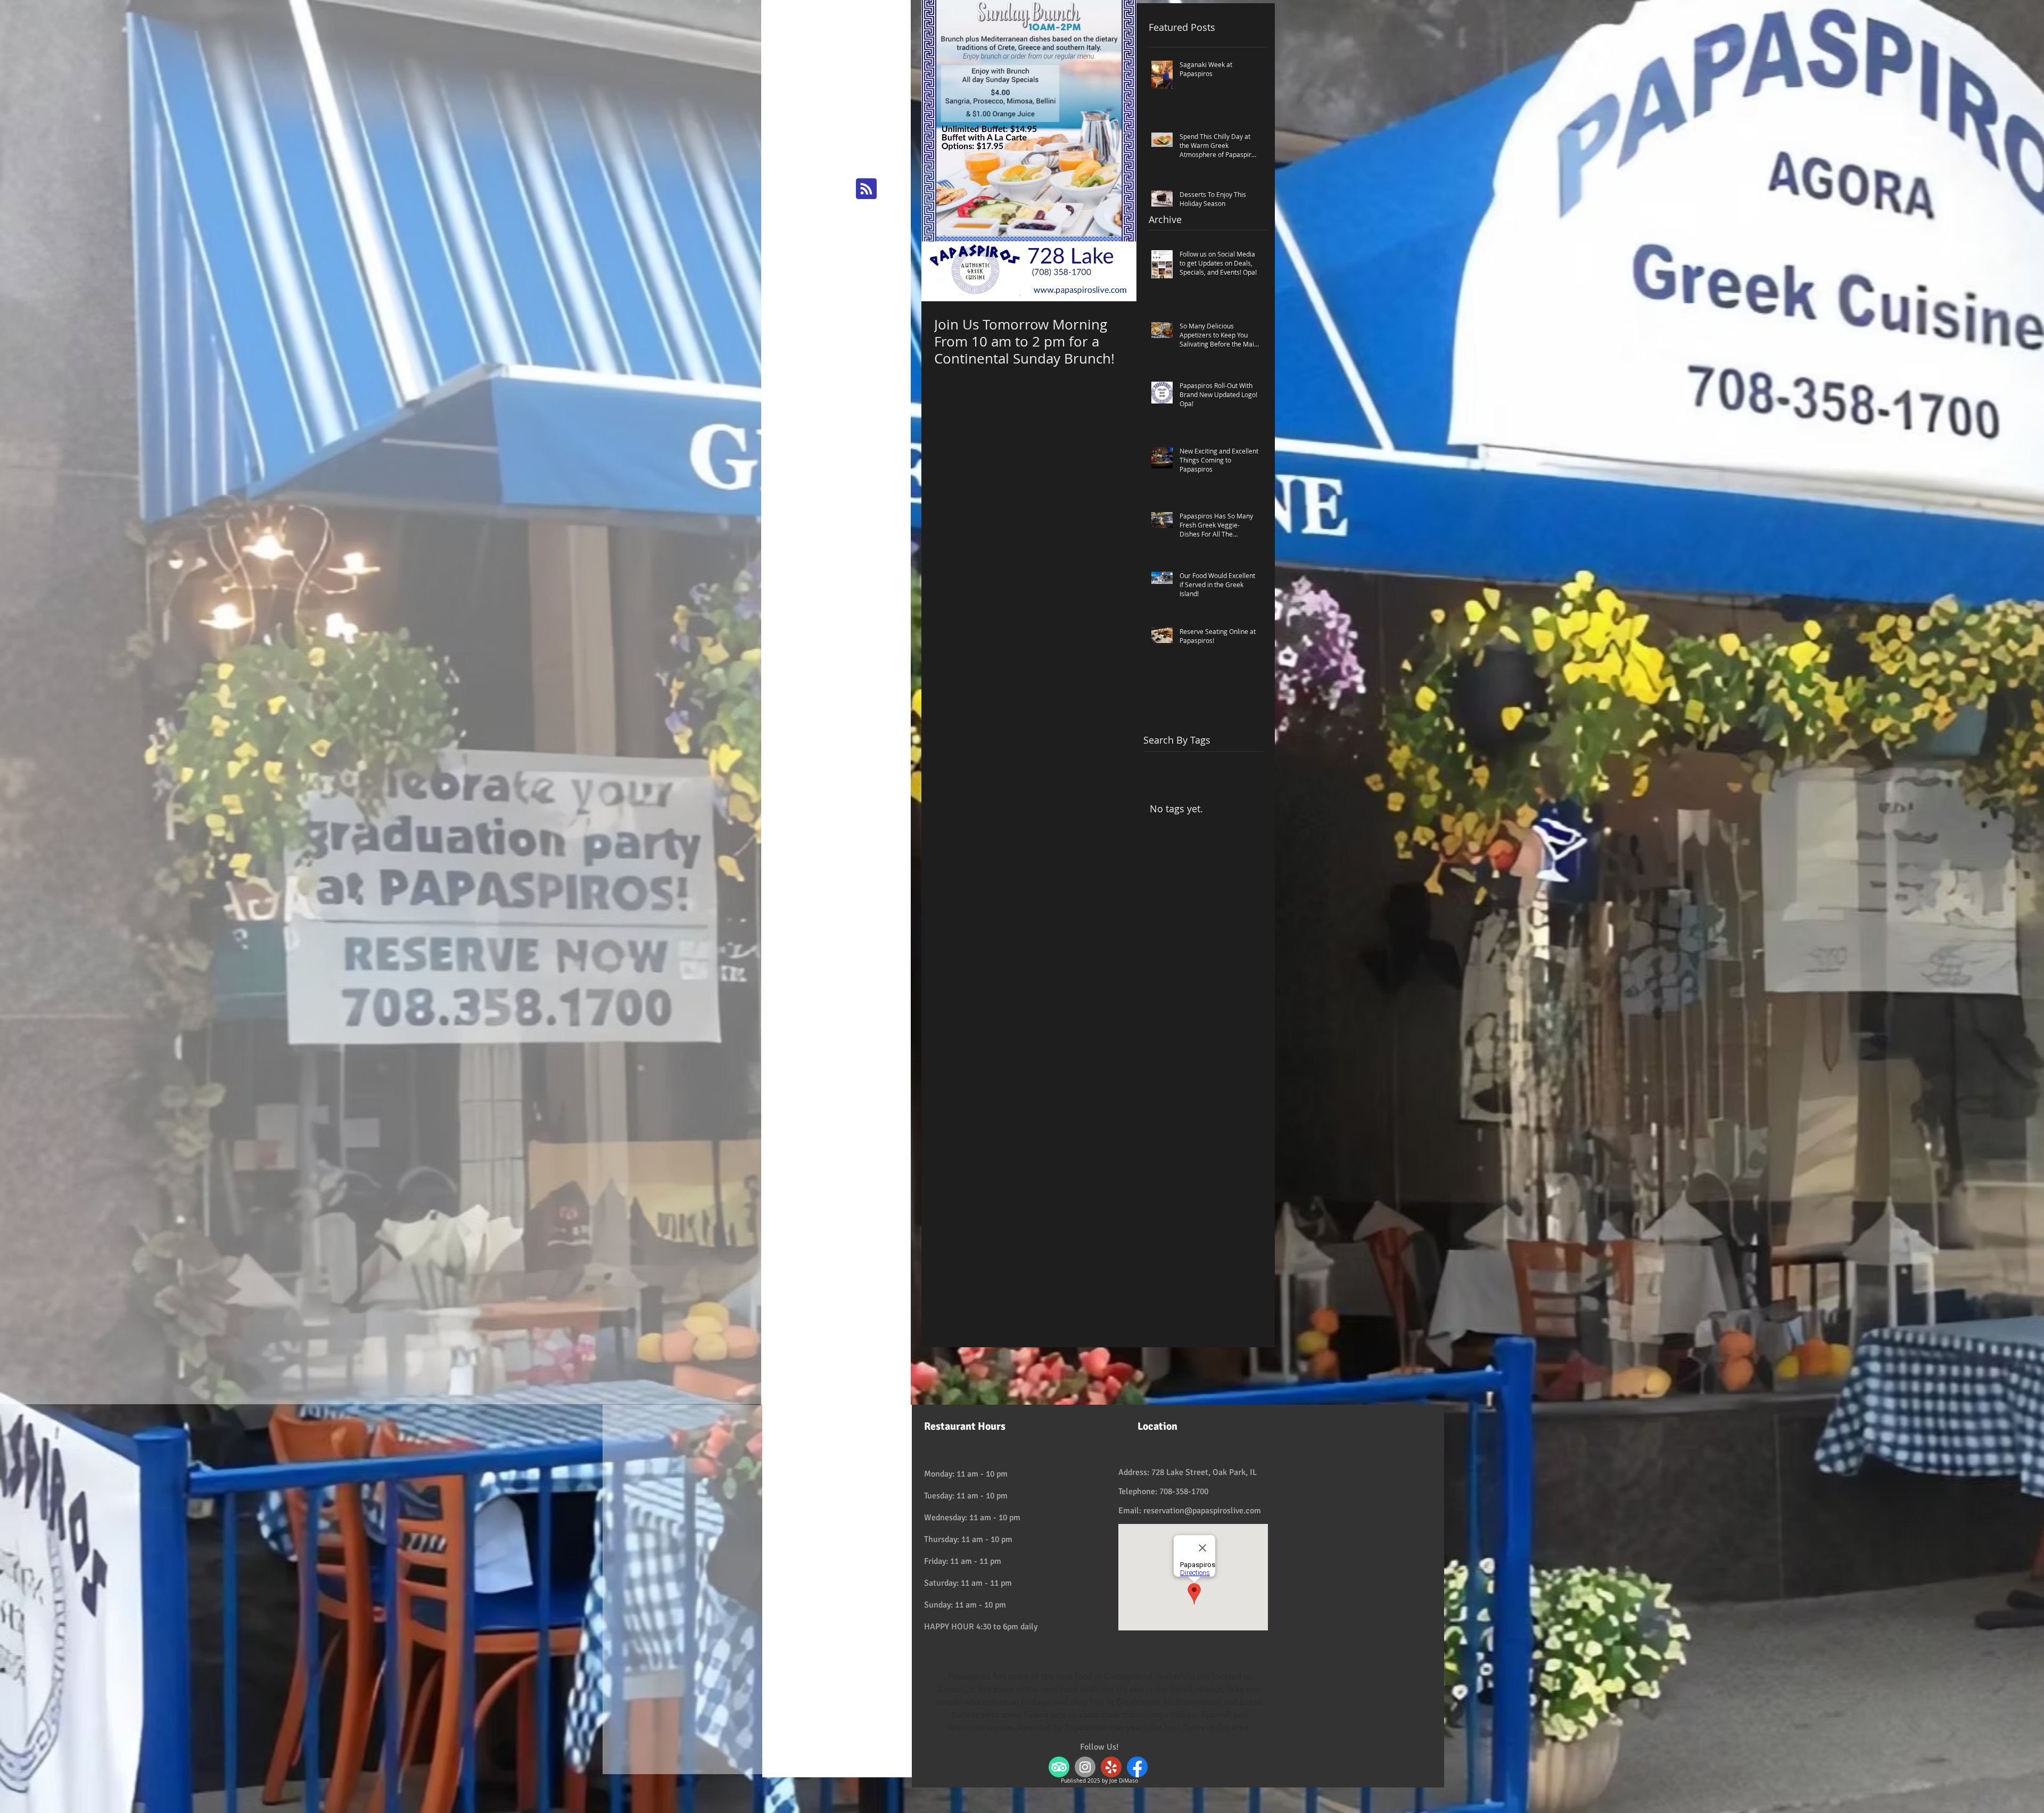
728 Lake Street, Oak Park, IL (1204, 1472)
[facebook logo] (1137, 1767)
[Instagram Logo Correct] (1085, 1767)
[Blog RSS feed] (866, 189)
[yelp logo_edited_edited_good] (1111, 1767)
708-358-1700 (1184, 1491)
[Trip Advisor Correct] (1059, 1767)
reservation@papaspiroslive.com (1202, 1511)
